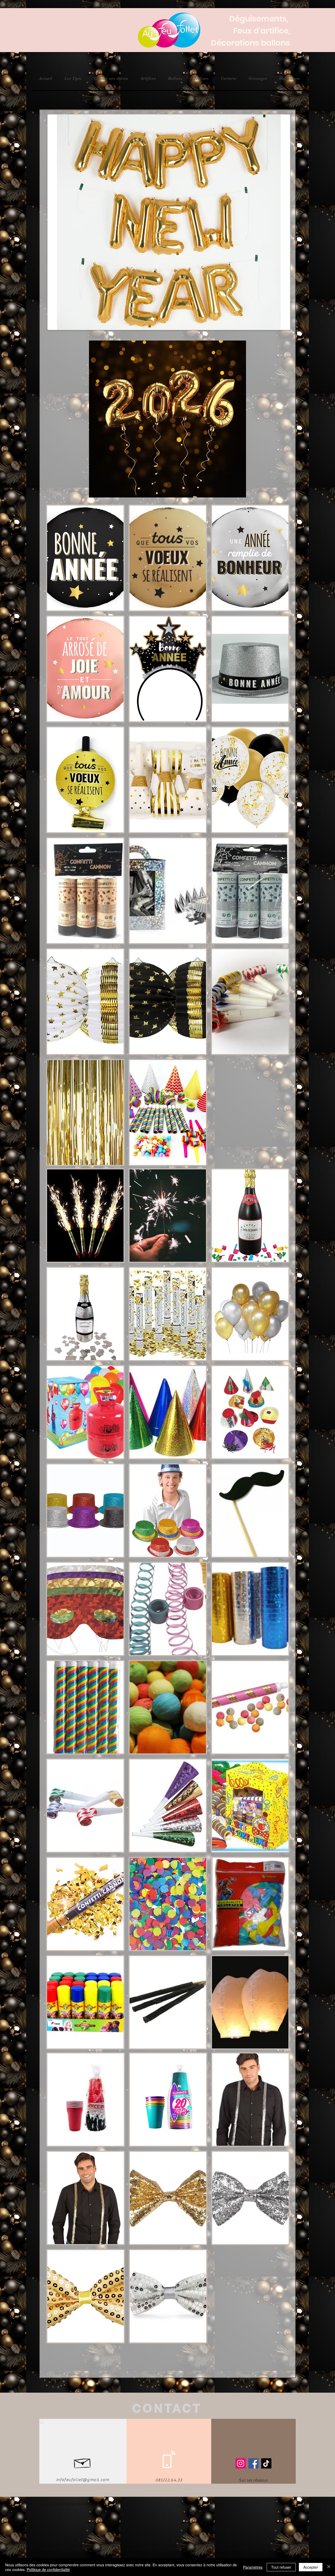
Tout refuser (281, 2567)
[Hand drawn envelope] (83, 2462)
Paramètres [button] (253, 2567)
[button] (85, 558)
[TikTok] (266, 2463)
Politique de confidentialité (48, 2569)
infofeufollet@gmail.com (83, 2480)
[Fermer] (329, 2567)
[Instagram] (241, 2463)
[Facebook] (253, 2463)
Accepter (311, 2567)
